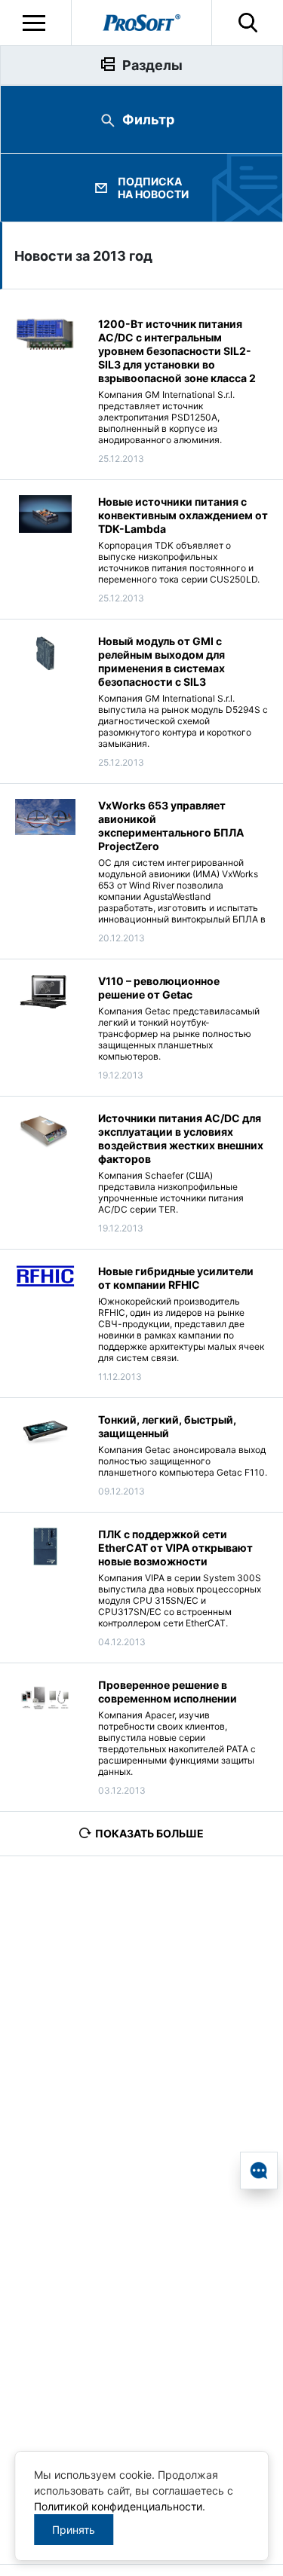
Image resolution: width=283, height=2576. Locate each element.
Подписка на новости (153, 188)
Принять (74, 2530)
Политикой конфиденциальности (118, 2506)
